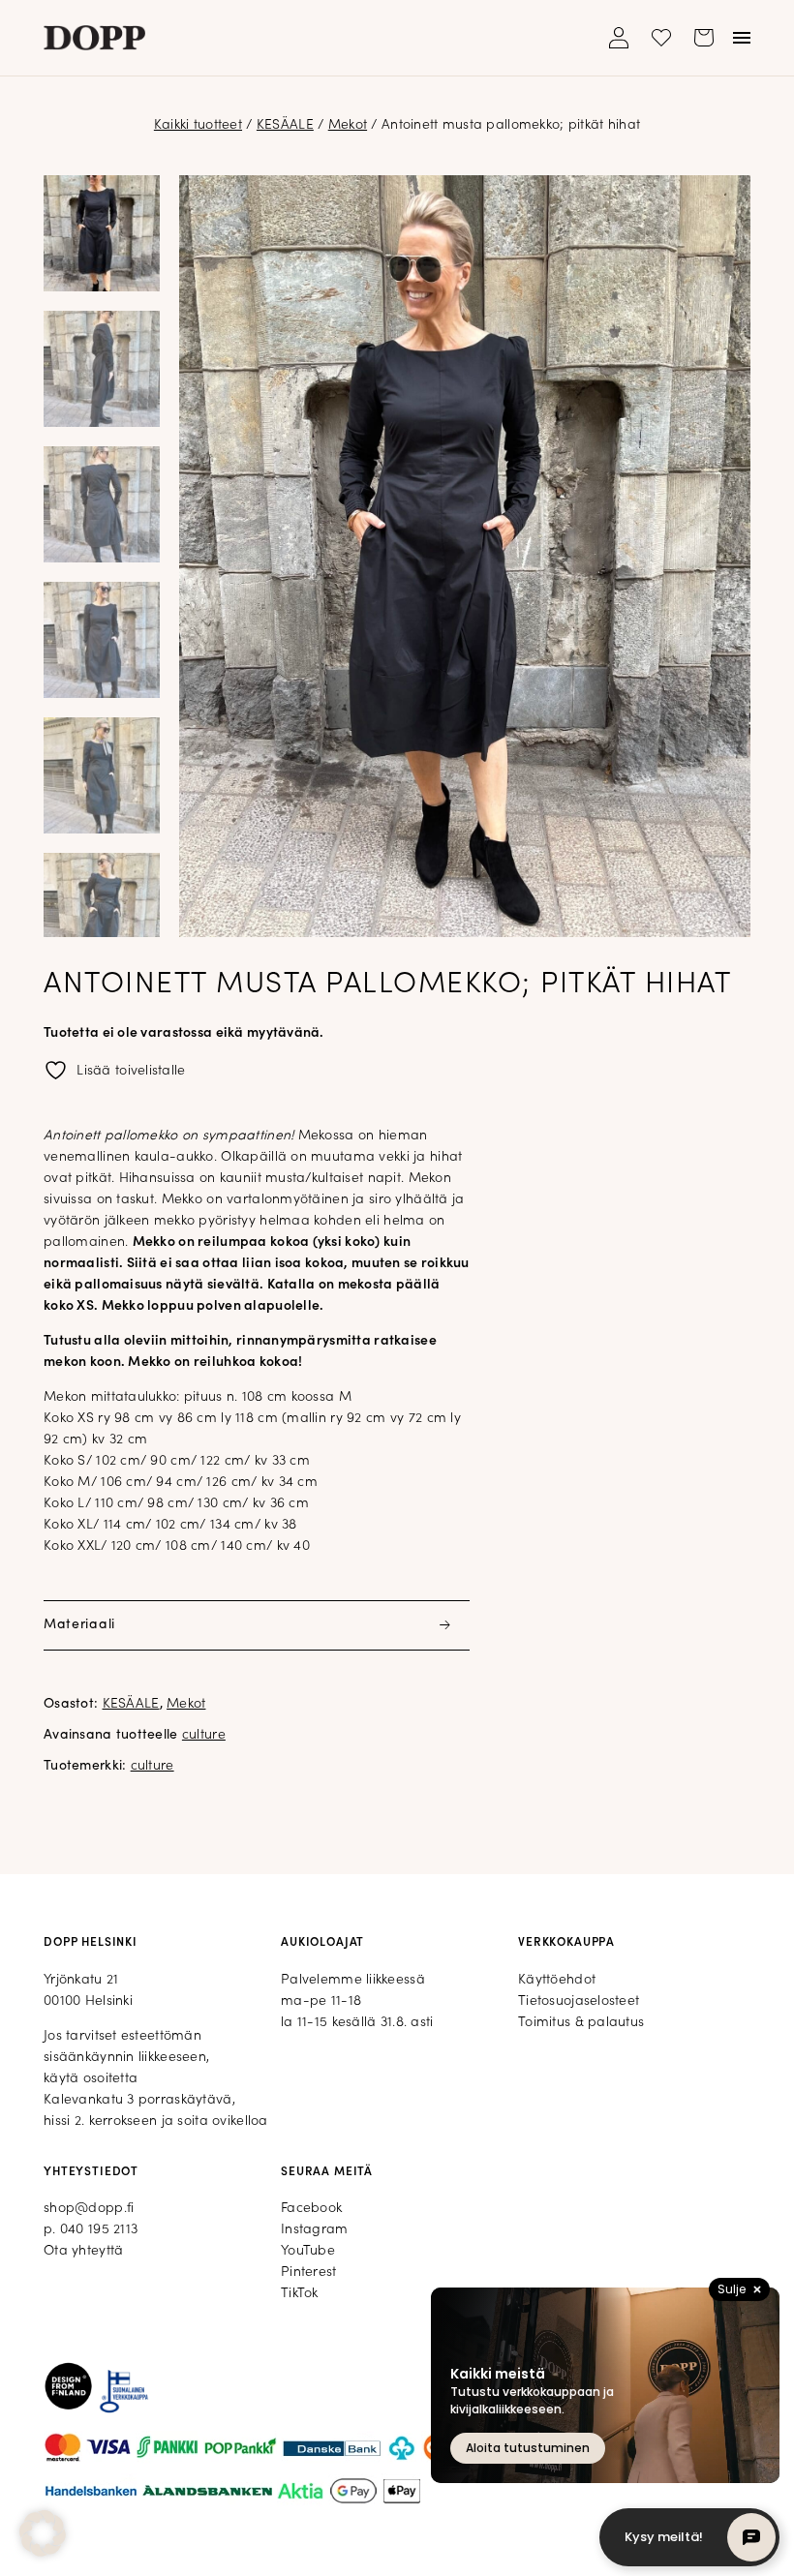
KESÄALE (285, 125)
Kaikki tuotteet (198, 125)
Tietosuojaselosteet (579, 2001)
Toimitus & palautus (581, 2023)
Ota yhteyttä (83, 2251)
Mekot (348, 125)
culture (204, 1735)
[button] (43, 2533)
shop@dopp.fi (89, 2209)
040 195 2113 (99, 2230)
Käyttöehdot (557, 1980)
